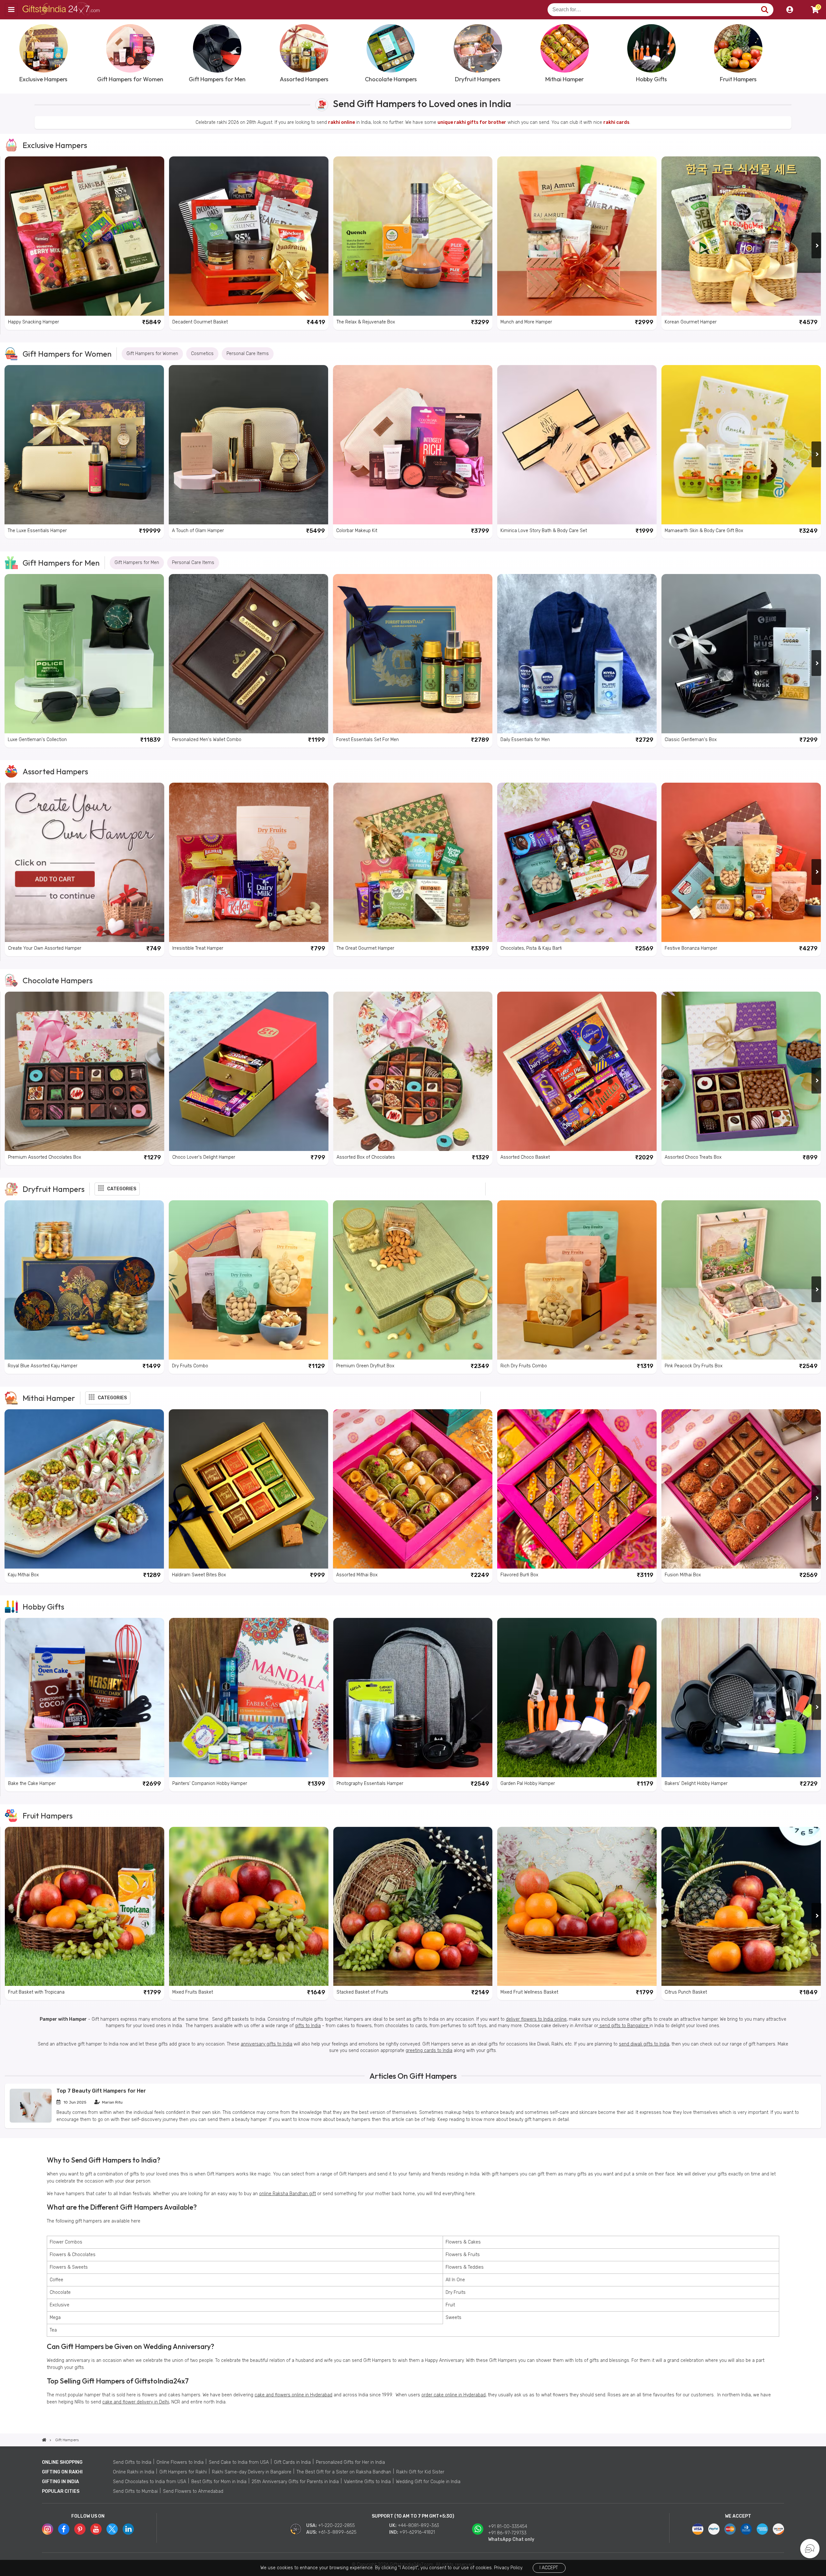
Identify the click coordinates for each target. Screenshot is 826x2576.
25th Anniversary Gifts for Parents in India (295, 2482)
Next (816, 53)
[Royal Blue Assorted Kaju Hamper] (84, 1280)
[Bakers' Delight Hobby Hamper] (741, 1698)
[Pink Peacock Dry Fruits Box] (741, 1280)
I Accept (549, 2568)
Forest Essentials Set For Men (368, 740)
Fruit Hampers (48, 1816)
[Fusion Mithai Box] (741, 1489)
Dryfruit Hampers (54, 1189)
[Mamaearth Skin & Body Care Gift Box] (741, 445)
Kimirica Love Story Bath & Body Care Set (544, 531)
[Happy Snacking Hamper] (85, 236)
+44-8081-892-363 (418, 2526)
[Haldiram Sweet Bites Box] (248, 1489)
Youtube (96, 2529)
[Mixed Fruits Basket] (249, 1907)
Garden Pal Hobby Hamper (528, 1783)
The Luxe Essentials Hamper (37, 531)
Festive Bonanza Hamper (691, 948)
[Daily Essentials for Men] (577, 654)
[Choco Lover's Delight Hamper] (249, 1071)
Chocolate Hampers (58, 980)
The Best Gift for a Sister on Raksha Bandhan (344, 2472)
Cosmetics (202, 354)
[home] (44, 2440)
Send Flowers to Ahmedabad (193, 2491)
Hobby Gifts (43, 1607)
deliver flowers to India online (536, 2019)
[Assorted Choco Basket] (577, 1071)
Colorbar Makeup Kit (357, 531)
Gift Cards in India (292, 2462)
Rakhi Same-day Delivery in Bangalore (252, 2472)
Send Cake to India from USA (239, 2462)
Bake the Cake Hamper (32, 1783)
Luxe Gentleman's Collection (37, 740)
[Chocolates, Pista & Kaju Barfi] (577, 862)
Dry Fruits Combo (190, 1366)
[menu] (11, 10)
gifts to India (308, 2026)
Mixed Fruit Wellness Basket (529, 1992)
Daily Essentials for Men (525, 740)
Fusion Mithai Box (683, 1575)
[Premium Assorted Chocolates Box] (85, 1071)
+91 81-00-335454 (508, 2526)
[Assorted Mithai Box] (413, 1489)
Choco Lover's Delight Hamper (204, 1157)
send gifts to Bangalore (624, 2026)
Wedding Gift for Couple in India (428, 2482)
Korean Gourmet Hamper (691, 322)
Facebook (64, 2529)
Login (790, 10)
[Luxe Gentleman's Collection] (84, 654)
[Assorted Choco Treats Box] (741, 1071)
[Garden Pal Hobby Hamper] (577, 1698)
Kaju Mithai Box (23, 1575)
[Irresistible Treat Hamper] (249, 862)
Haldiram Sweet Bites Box (199, 1575)
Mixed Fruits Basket (193, 1992)
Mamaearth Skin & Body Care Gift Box (704, 531)
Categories (122, 1189)
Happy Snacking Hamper (34, 322)
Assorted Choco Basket (525, 1157)
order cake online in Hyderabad (453, 2395)
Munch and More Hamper (526, 322)
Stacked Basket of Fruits (362, 1992)
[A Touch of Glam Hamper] (248, 445)
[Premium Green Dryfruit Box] (413, 1280)
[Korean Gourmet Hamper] (741, 236)
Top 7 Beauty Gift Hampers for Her (101, 2091)
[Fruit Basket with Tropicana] (85, 1907)
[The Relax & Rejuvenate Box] (413, 236)
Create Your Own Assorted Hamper (45, 948)
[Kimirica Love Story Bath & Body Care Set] (577, 445)
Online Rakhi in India (134, 2472)
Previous (10, 53)
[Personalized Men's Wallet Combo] (248, 654)
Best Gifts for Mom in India (219, 2482)
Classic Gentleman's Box (691, 740)
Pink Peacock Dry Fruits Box (694, 1366)
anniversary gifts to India (267, 2044)
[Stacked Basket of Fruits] (413, 1907)
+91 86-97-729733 (507, 2533)
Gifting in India (60, 2482)
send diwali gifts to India (644, 2044)
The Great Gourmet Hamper (365, 948)
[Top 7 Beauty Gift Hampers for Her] (31, 2121)
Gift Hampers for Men (61, 563)
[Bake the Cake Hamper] (85, 1698)
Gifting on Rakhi (62, 2472)
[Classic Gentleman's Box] (741, 654)
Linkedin (128, 2529)
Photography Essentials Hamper (370, 1783)
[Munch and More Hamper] (577, 236)
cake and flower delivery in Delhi (136, 2402)
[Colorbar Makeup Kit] (413, 445)
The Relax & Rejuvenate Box (366, 322)
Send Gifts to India (132, 2462)
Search (765, 10)
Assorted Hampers (55, 771)
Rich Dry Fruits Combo (524, 1366)
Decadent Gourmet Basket (200, 322)
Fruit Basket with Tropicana (36, 1992)
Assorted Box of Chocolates (366, 1157)
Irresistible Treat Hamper (198, 948)
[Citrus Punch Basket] (741, 1907)
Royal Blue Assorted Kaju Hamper (43, 1366)
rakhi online (342, 122)
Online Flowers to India (180, 2462)
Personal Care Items (248, 354)
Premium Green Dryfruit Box (365, 1366)
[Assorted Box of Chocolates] (413, 1071)
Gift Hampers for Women (67, 354)
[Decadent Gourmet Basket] (249, 236)
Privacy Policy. (509, 2568)
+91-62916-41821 (417, 2532)
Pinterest (80, 2529)
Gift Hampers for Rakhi (183, 2472)
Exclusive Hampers (55, 145)
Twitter (112, 2529)
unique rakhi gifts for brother (472, 122)
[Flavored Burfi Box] (577, 1489)
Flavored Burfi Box (519, 1575)
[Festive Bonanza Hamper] (741, 862)
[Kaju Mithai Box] (84, 1489)
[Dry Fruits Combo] (248, 1280)
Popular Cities (61, 2491)
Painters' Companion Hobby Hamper (210, 1783)
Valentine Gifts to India (367, 2482)
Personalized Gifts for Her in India (350, 2462)
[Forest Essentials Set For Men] (413, 654)
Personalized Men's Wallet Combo (207, 740)
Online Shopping (62, 2462)
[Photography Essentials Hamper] (413, 1698)
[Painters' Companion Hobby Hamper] (249, 1698)
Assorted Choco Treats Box (693, 1157)
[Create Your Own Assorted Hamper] (85, 862)
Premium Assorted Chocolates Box (45, 1157)
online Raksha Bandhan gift (287, 2194)
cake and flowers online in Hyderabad (293, 2395)
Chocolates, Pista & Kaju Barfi (531, 948)
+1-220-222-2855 (337, 2526)
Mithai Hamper (49, 1398)
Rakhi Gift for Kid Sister (420, 2472)
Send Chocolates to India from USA (150, 2482)
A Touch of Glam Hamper (198, 531)
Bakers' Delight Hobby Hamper (696, 1783)
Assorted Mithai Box (357, 1575)
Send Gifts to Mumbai (135, 2491)
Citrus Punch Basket (686, 1992)
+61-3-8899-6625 (337, 2532)
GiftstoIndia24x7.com (62, 10)
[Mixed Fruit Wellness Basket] (577, 1907)
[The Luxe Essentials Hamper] (84, 445)
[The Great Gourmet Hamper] (413, 862)
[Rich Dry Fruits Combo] (577, 1280)
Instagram (48, 2529)
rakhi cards (616, 122)
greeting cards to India (429, 2051)
